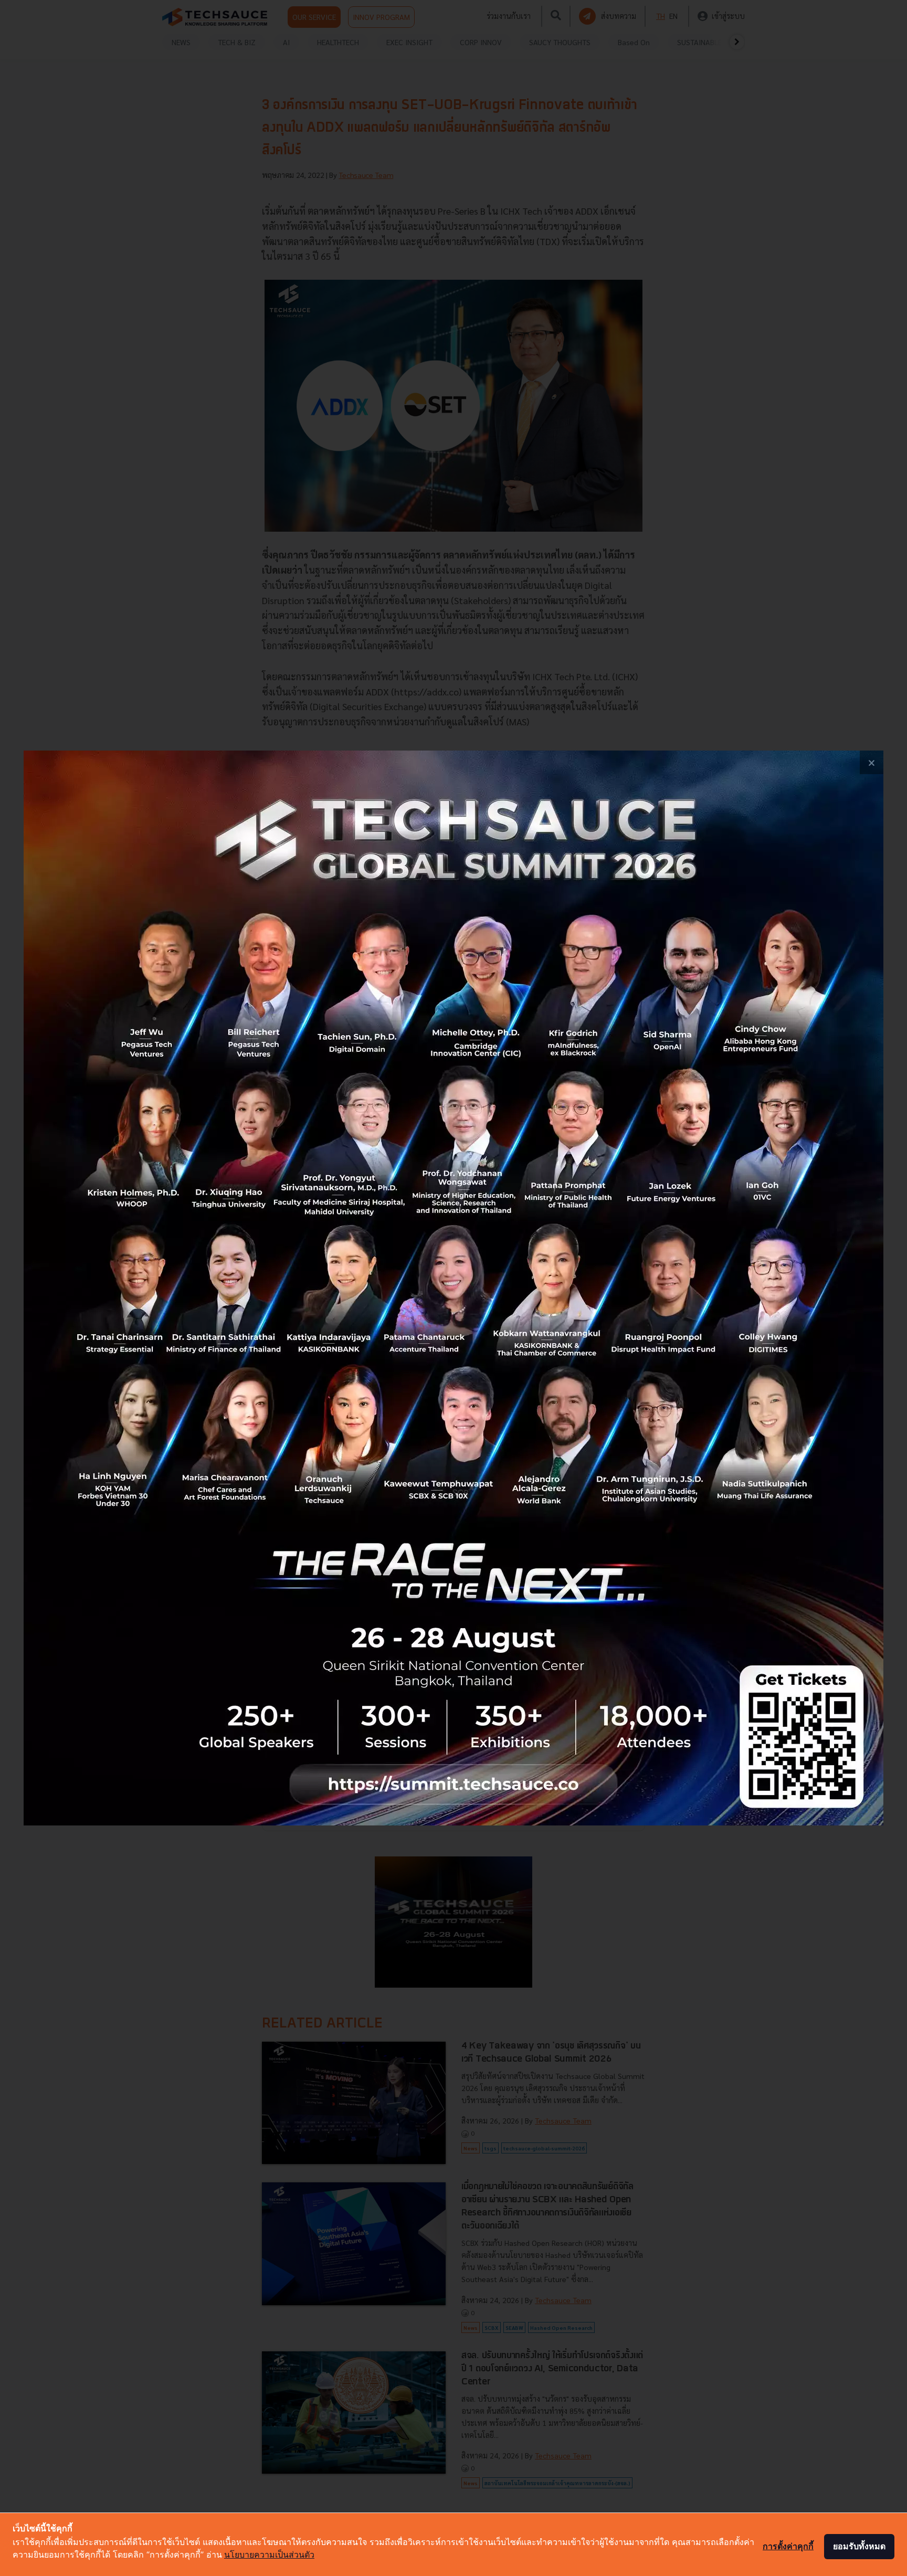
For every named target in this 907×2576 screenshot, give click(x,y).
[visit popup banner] (454, 1288)
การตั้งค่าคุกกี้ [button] (788, 2546)
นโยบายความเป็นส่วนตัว (269, 2554)
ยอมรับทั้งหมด (859, 2546)
